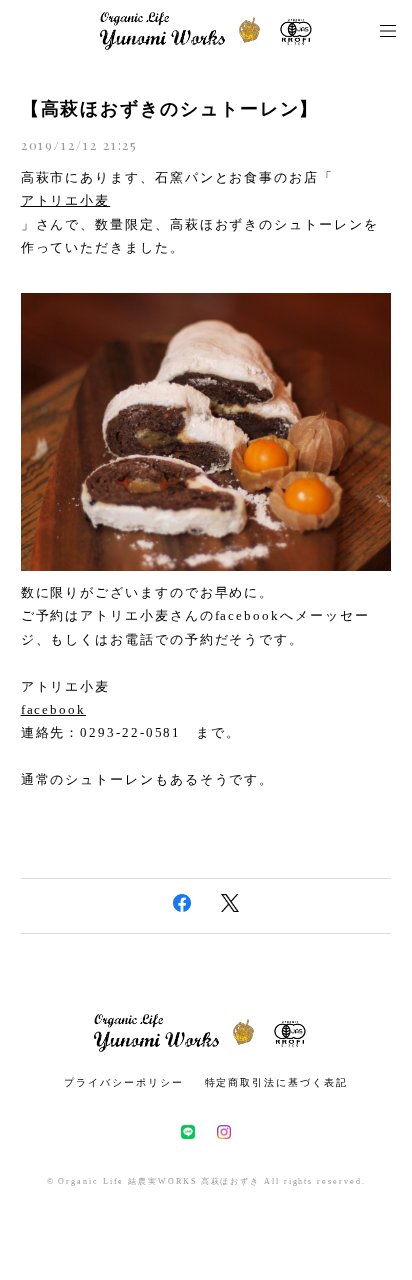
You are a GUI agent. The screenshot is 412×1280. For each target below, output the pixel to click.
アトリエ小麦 (66, 200)
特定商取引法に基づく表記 (276, 1082)
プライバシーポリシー (123, 1082)
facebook (53, 709)
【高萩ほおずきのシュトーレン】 (170, 109)
